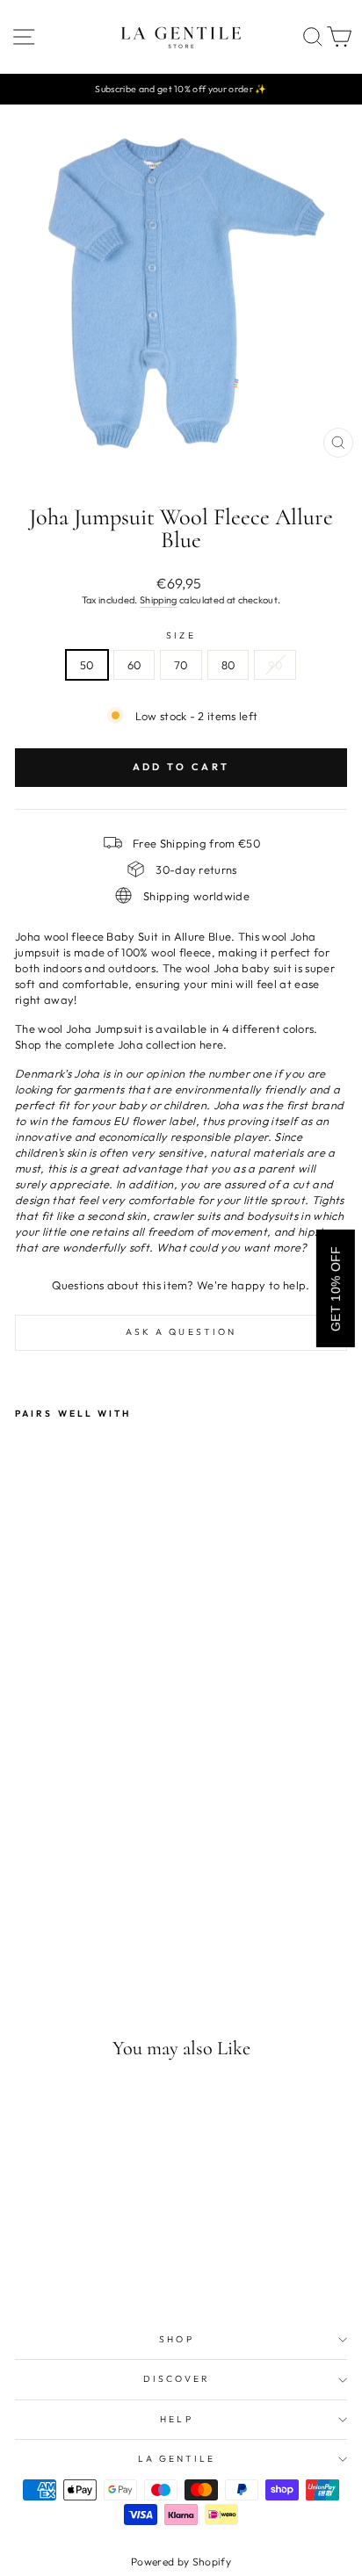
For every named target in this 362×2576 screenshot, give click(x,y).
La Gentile (177, 2459)
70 (181, 665)
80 (228, 665)
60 (134, 665)
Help (176, 2419)
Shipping (159, 600)
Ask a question (181, 1332)
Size (181, 635)
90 (275, 665)
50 (87, 665)
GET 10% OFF (336, 1288)
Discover (177, 2379)
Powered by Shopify (181, 2562)
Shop (176, 2339)
